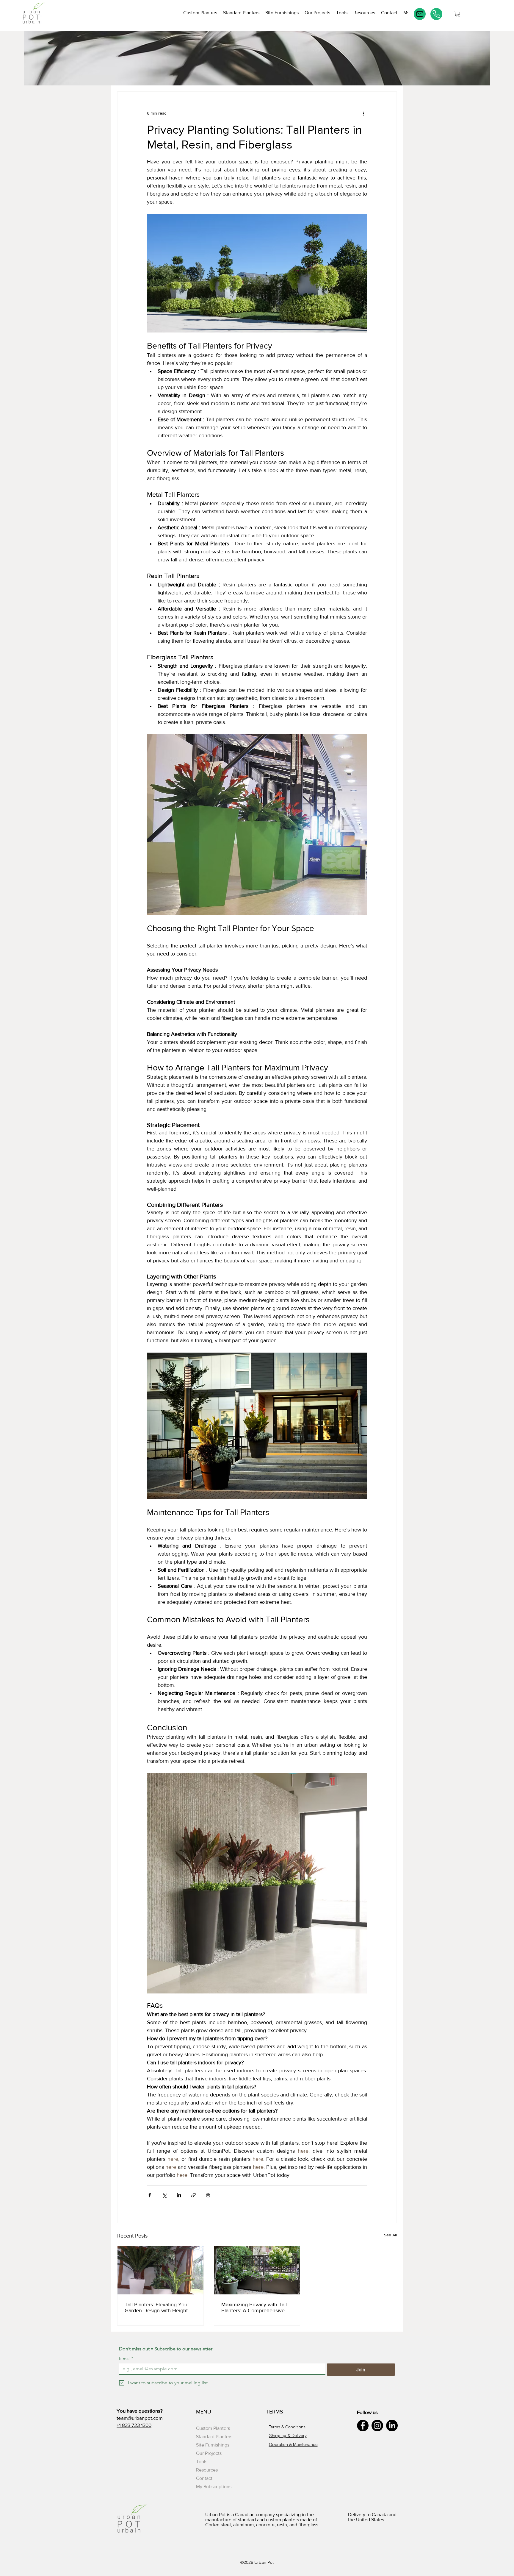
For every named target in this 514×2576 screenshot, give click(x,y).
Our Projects (209, 2453)
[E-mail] (420, 14)
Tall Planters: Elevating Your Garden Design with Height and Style (157, 2308)
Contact (204, 2478)
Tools (202, 2462)
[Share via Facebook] (150, 2195)
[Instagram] (377, 2426)
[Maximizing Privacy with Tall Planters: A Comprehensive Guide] (257, 2270)
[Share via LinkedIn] (179, 2195)
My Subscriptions (214, 2487)
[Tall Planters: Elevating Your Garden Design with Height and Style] (160, 2270)
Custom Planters (213, 2428)
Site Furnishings (213, 2445)
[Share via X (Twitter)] (164, 2195)
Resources (207, 2470)
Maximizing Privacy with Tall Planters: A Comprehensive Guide (254, 2308)
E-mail (126, 2359)
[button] (342, 14)
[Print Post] (208, 2195)
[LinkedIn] (392, 2426)
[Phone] (436, 14)
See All (390, 2235)
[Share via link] (193, 2195)
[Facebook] (363, 2426)
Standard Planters (214, 2437)
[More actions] (363, 113)
